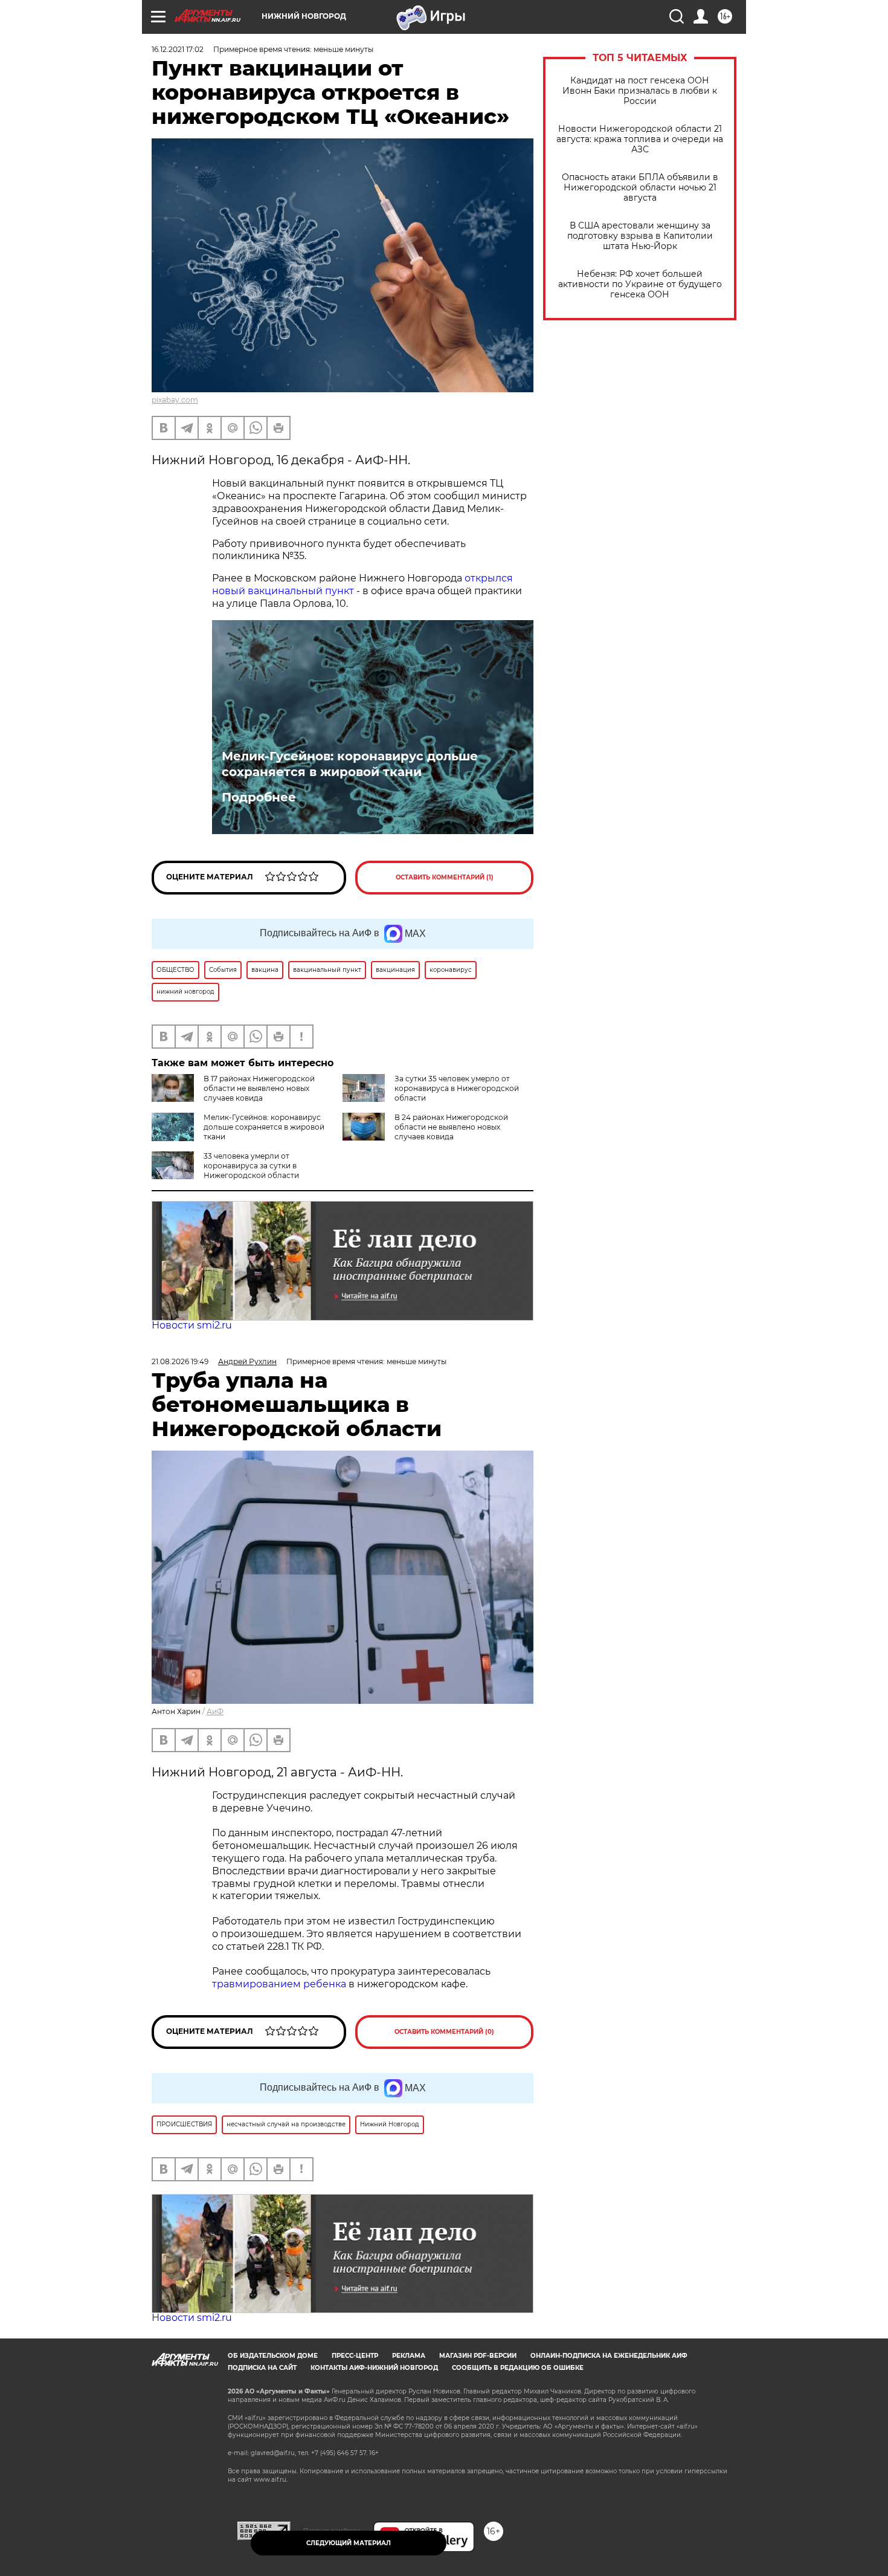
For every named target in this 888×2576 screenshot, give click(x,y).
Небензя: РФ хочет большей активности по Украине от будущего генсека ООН (640, 284)
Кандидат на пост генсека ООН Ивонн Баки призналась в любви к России (640, 91)
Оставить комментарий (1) (445, 877)
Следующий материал (349, 2543)
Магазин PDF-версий (478, 2356)
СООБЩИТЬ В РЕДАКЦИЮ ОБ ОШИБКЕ (518, 2368)
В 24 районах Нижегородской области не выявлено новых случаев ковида (451, 1127)
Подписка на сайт (262, 2368)
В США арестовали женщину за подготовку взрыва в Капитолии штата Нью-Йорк (640, 236)
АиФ (215, 1711)
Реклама (409, 2356)
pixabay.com (175, 400)
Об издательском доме (273, 2356)
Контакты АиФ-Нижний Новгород (374, 2368)
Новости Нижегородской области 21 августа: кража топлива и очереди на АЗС (640, 139)
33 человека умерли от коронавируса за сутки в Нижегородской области (251, 1166)
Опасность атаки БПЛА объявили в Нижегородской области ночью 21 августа (640, 188)
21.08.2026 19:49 (180, 1361)
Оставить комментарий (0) (444, 2032)
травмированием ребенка (279, 1984)
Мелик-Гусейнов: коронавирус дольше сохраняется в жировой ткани (350, 764)
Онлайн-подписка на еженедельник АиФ (609, 2356)
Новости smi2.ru (192, 1325)
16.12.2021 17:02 (178, 49)
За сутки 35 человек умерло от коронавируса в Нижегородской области (457, 1088)
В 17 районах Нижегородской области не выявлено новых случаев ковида (259, 1088)
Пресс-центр (355, 2356)
